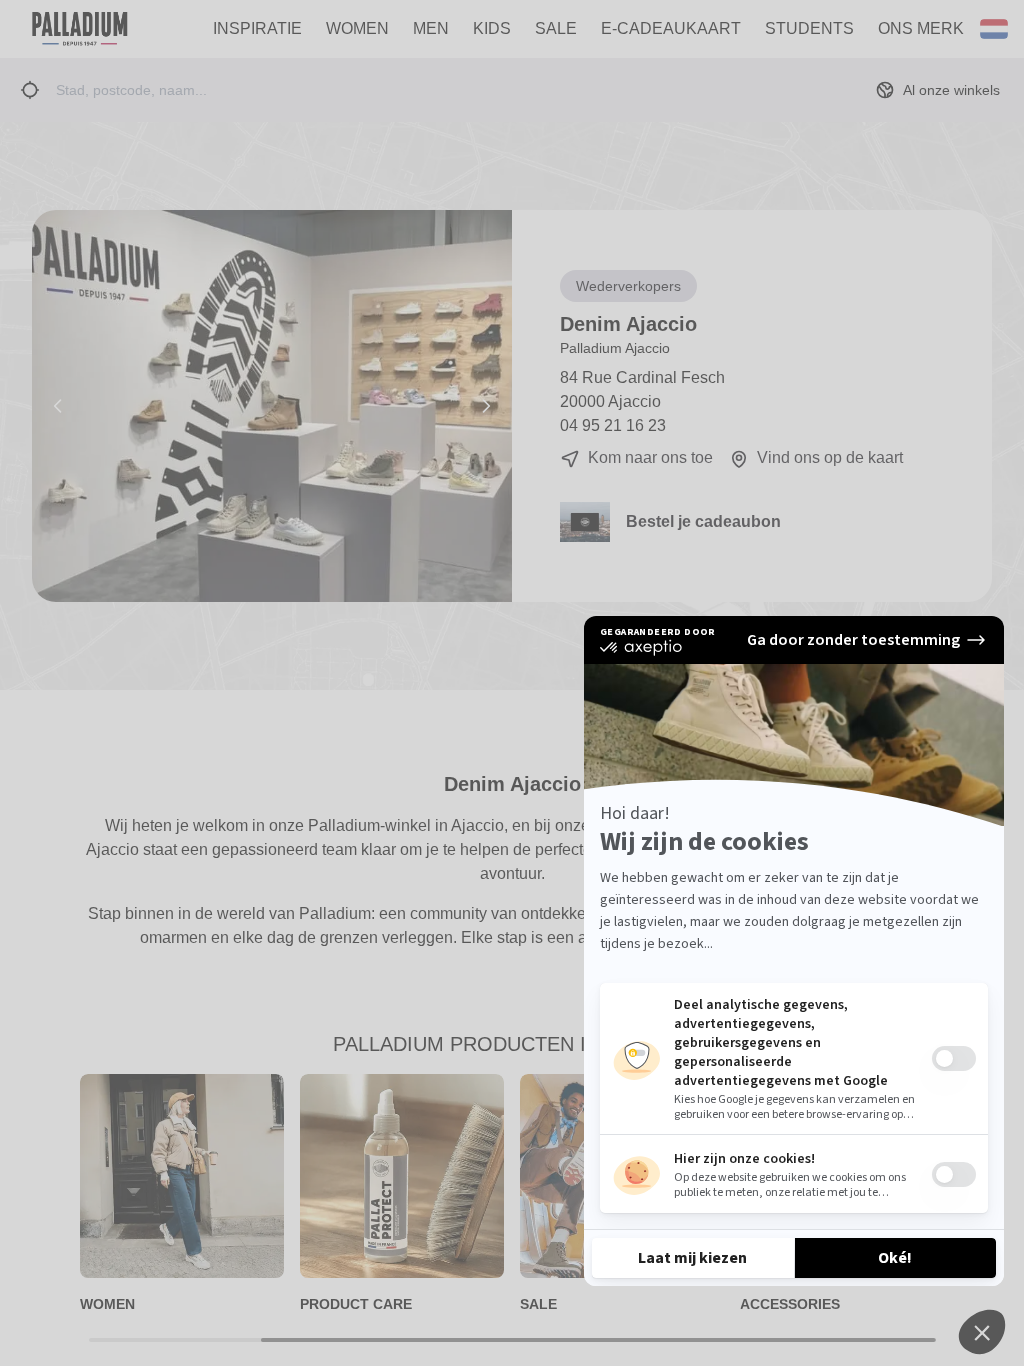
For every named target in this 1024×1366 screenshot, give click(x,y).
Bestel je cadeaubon (703, 521)
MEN (431, 28)
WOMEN (357, 28)
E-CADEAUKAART (671, 28)
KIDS (492, 28)
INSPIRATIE (257, 28)
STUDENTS (809, 28)
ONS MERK (921, 28)
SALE (556, 28)
